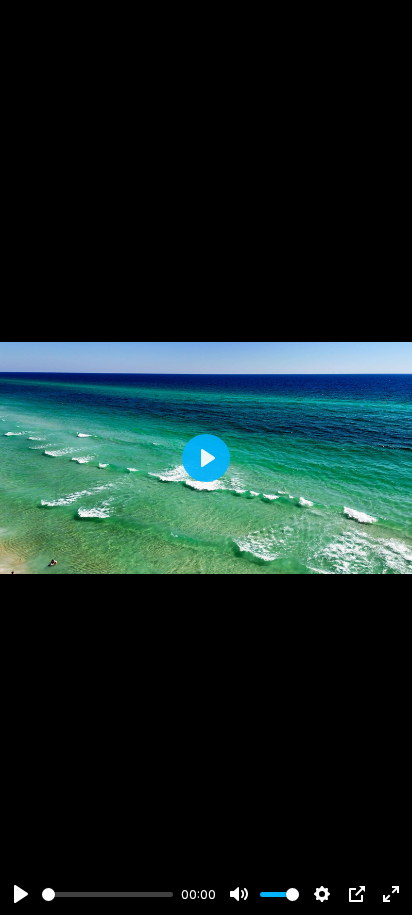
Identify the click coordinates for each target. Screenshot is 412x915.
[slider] (107, 894)
